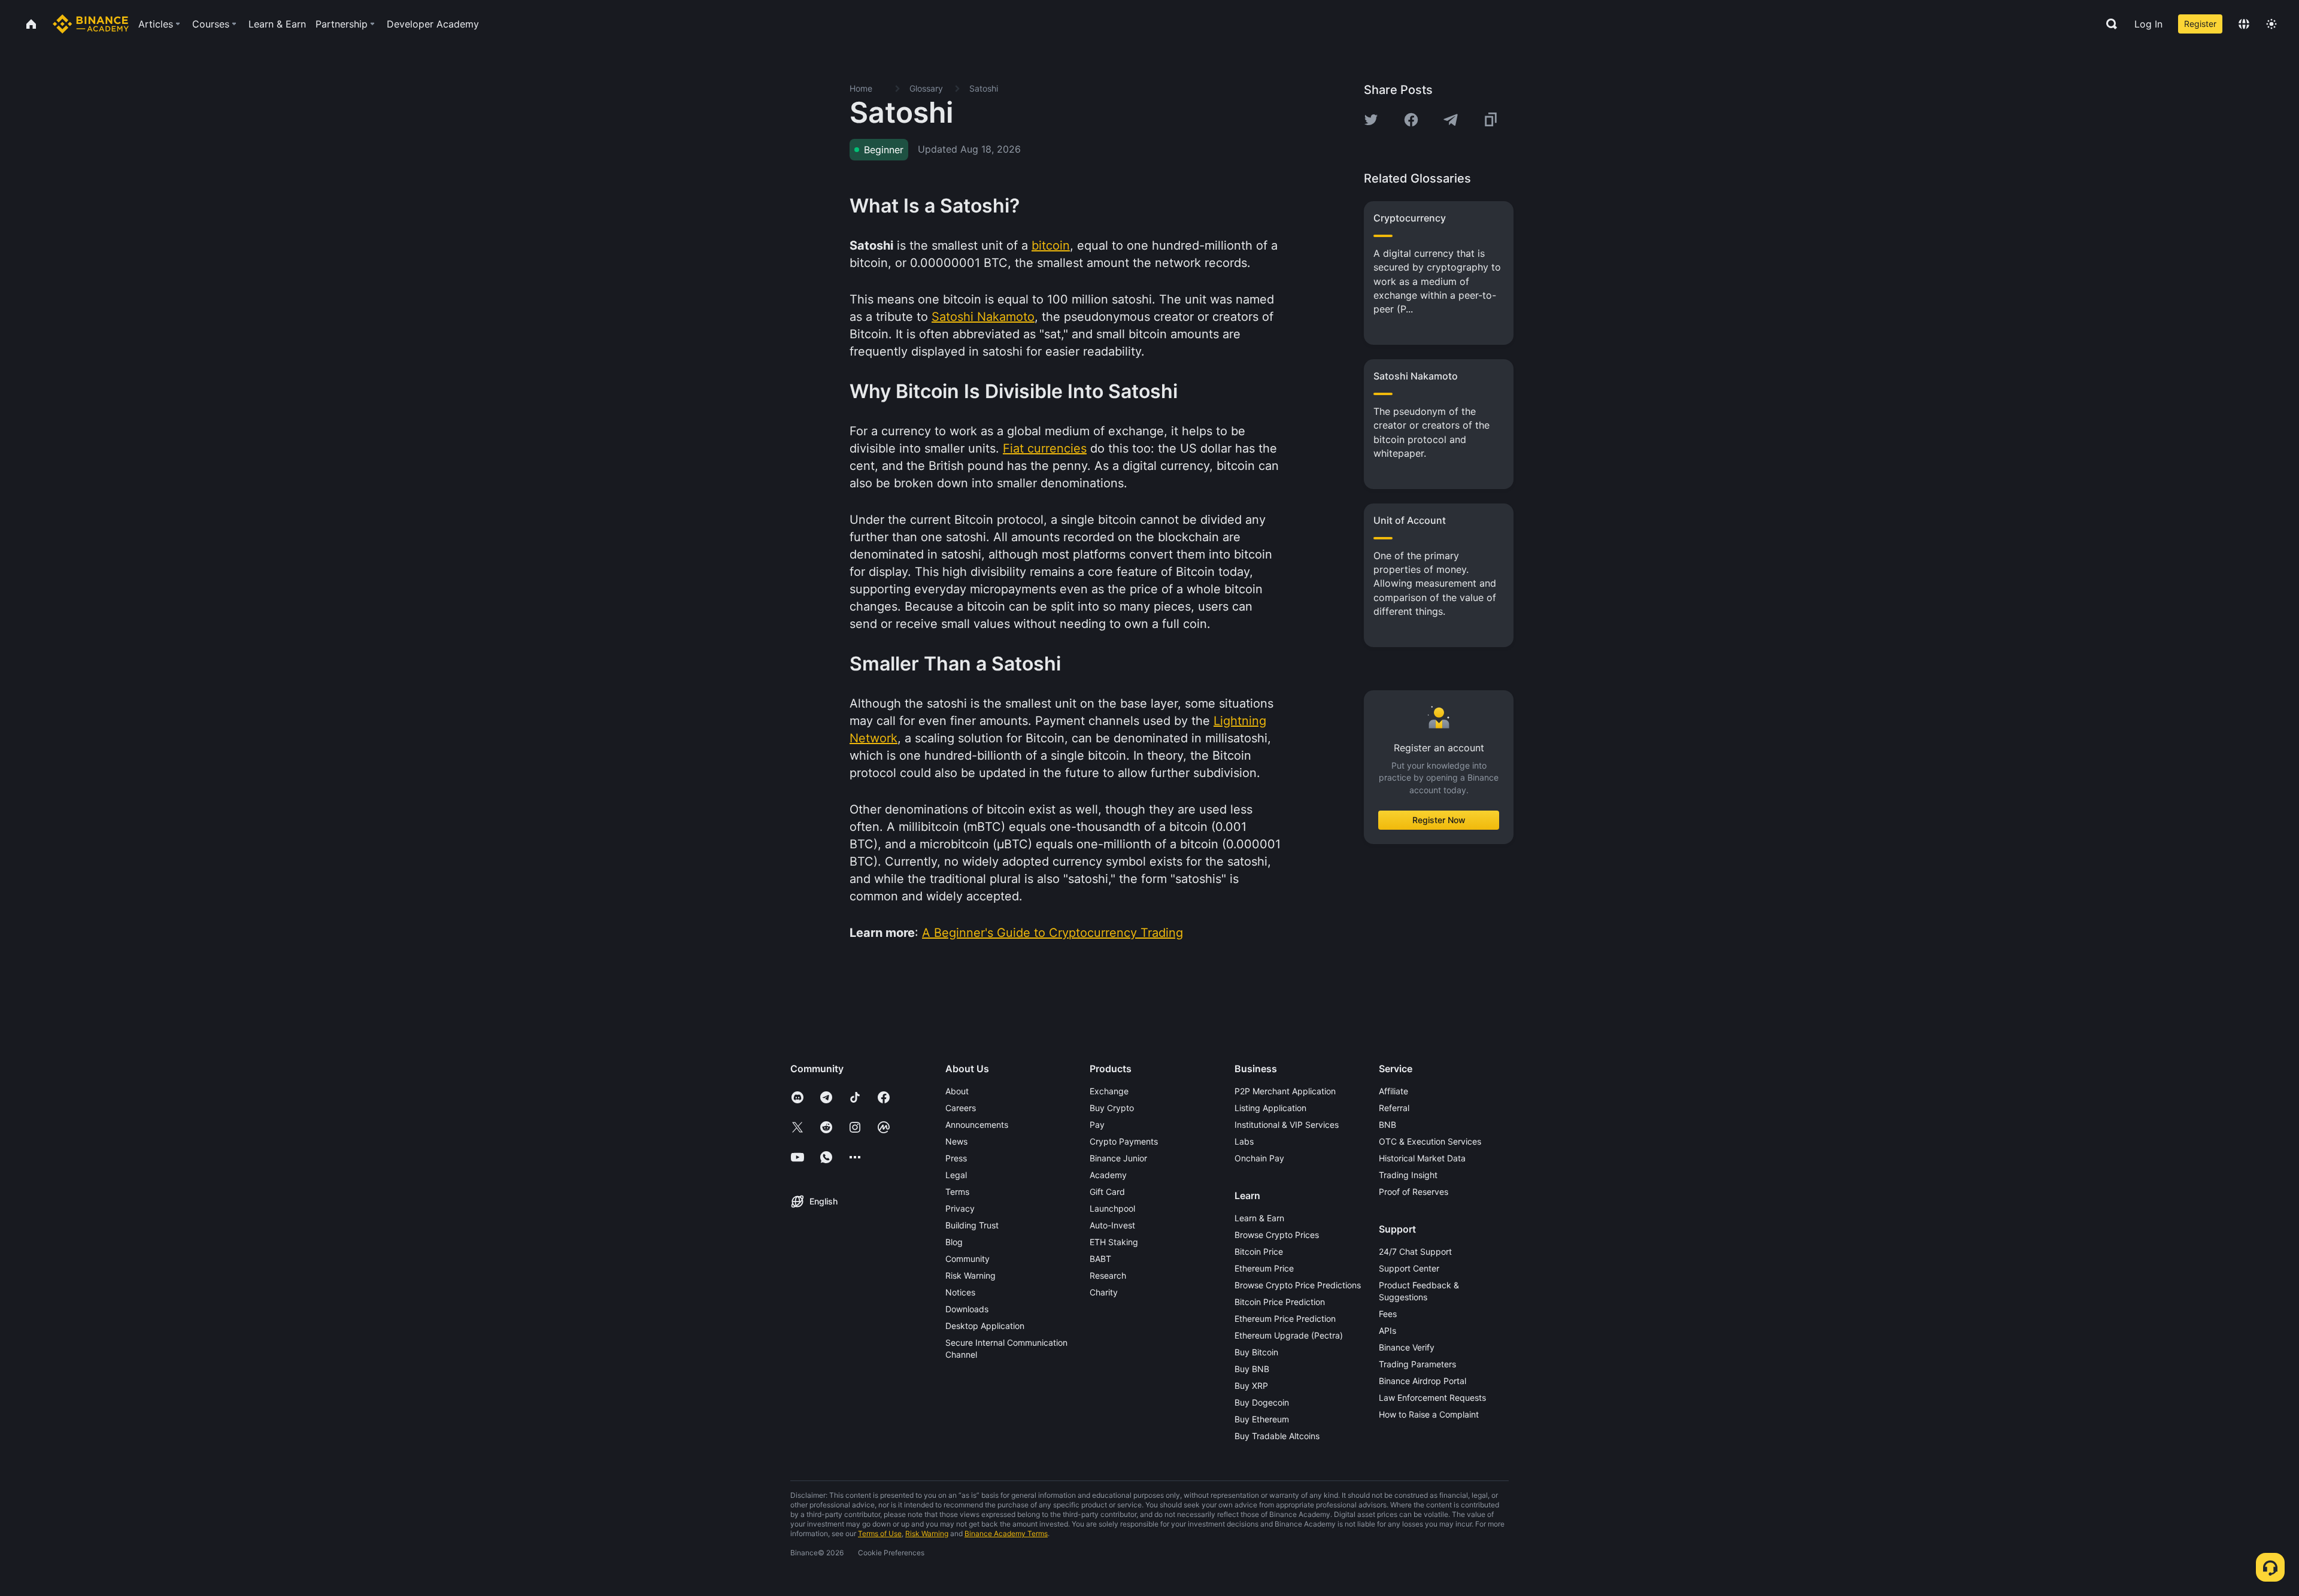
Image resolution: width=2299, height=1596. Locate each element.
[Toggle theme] (2271, 24)
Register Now (1439, 820)
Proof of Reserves (1414, 1192)
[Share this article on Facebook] (1411, 120)
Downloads (967, 1309)
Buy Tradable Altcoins (1277, 1436)
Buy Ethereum (1262, 1419)
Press (956, 1158)
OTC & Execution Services (1430, 1141)
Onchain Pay (1259, 1158)
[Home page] (91, 24)
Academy (1108, 1175)
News (956, 1141)
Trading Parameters (1417, 1364)
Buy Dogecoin (1262, 1402)
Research (1108, 1275)
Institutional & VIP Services (1287, 1125)
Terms (957, 1192)
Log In (2148, 24)
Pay (1097, 1125)
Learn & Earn (1259, 1218)
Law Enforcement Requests (1432, 1398)
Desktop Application (985, 1326)
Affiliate (1393, 1091)
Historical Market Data (1422, 1158)
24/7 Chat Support (1415, 1251)
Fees (1388, 1314)
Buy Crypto (1112, 1108)
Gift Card (1107, 1192)
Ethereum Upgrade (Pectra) (1289, 1335)
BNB (1387, 1125)
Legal (956, 1175)
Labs (1244, 1141)
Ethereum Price (1264, 1268)
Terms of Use (880, 1533)
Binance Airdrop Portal (1423, 1381)
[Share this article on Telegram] (1451, 120)
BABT (1100, 1259)
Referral (1394, 1108)
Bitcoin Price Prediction (1280, 1302)
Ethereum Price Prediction (1285, 1319)
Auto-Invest (1112, 1225)
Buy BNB (1252, 1369)
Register (2200, 24)
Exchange (1109, 1091)
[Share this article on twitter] (1371, 120)
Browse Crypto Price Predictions (1298, 1285)
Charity (1104, 1292)
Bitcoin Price (1259, 1251)
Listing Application (1270, 1108)
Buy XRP (1251, 1386)
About (957, 1091)
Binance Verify (1407, 1347)
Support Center (1409, 1268)
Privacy (960, 1208)
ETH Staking (1114, 1242)
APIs (1387, 1330)
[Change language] (2244, 24)
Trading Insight (1408, 1175)
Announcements (977, 1125)
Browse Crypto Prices (1277, 1235)
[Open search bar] (2108, 24)
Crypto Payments (1124, 1141)
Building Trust (972, 1225)
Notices (960, 1292)
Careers (961, 1108)
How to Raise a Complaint (1429, 1414)
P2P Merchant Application (1285, 1091)
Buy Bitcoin (1256, 1352)
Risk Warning (970, 1275)
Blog (954, 1242)
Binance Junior (1118, 1158)
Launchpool (1112, 1208)
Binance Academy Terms (1006, 1533)
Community (967, 1259)
